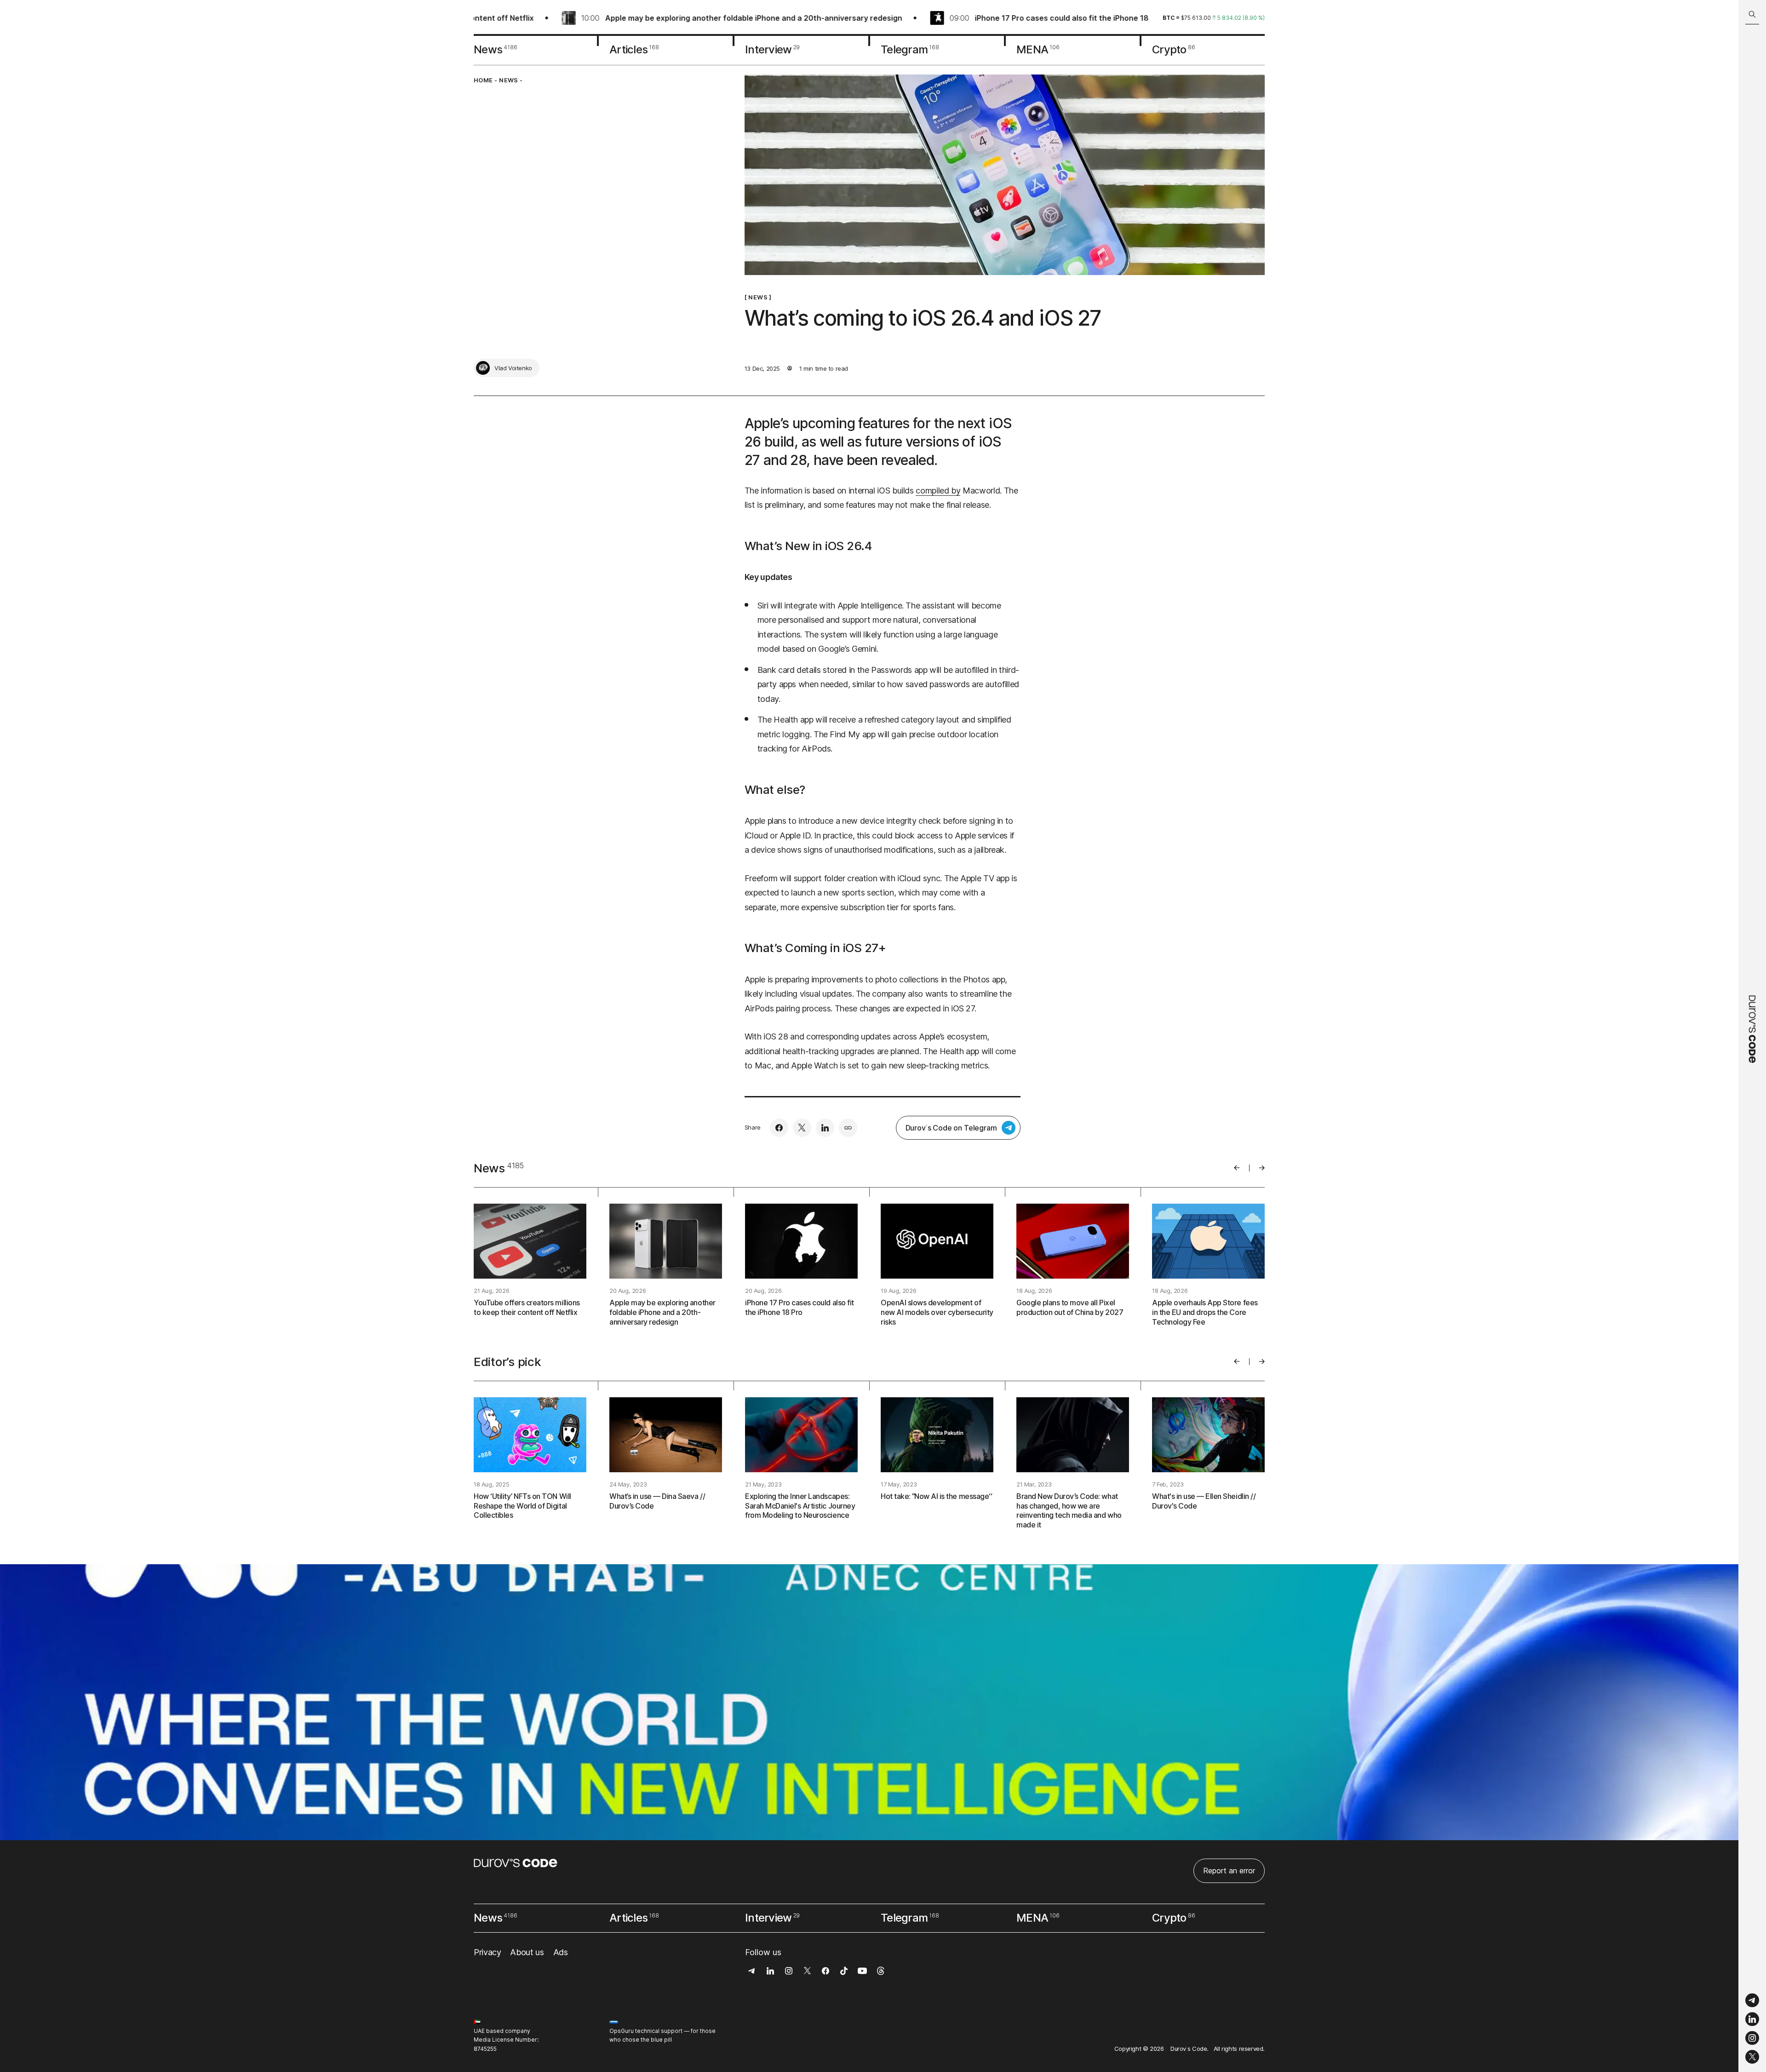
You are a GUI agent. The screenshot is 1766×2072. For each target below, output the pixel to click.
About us (527, 1952)
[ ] (758, 297)
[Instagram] (1752, 2038)
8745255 (485, 2049)
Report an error (1229, 1871)
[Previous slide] (1237, 1168)
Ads (561, 1952)
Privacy (487, 1952)
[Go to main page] (1752, 1036)
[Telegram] (1752, 2000)
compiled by (938, 491)
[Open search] (1752, 14)
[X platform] (1752, 2057)
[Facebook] (779, 1128)
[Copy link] (848, 1128)
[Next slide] (1262, 1168)
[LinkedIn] (1752, 2019)
